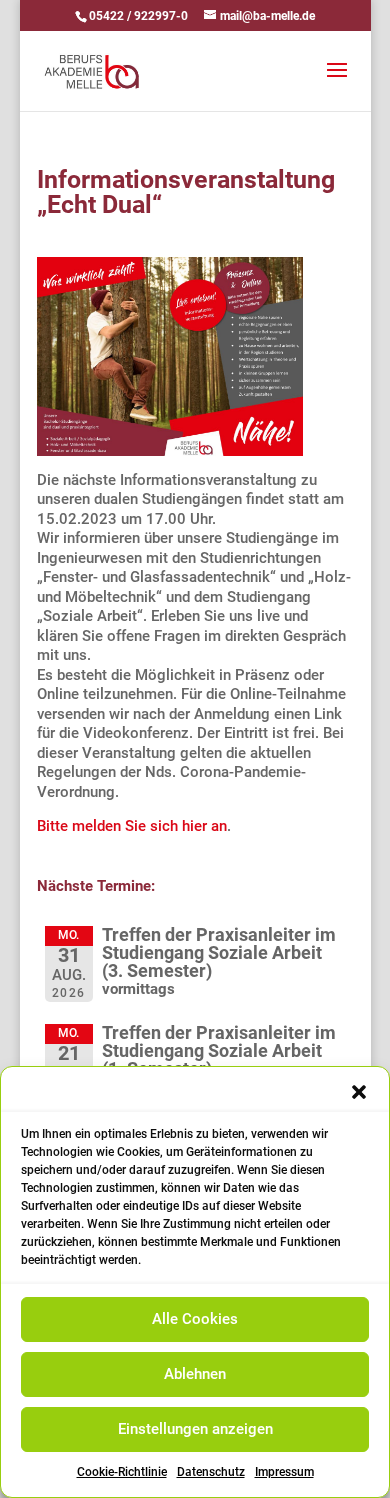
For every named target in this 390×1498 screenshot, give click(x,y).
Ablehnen (195, 1374)
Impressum (284, 1472)
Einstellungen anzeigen (195, 1429)
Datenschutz (211, 1472)
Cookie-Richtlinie (122, 1472)
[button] (359, 1092)
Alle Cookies (195, 1319)
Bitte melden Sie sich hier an (132, 826)
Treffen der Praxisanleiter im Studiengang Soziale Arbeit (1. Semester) (219, 1050)
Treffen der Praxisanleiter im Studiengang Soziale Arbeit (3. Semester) (219, 952)
